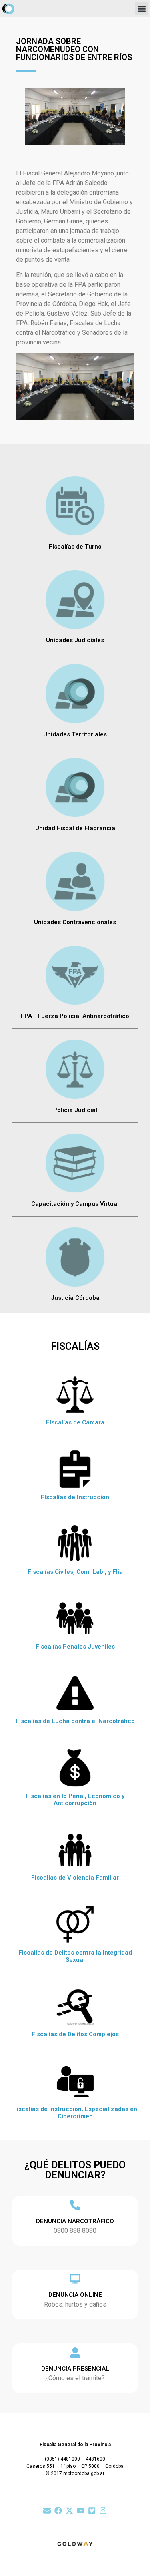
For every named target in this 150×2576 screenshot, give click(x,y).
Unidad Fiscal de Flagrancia (75, 828)
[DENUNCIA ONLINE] (75, 2279)
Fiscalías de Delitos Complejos (75, 2034)
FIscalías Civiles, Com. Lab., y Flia (75, 1572)
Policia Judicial (75, 1110)
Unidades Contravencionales (75, 922)
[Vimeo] (92, 2511)
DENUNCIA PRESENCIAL (75, 2369)
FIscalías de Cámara (75, 1422)
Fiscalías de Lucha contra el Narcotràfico (75, 1721)
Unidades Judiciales (75, 640)
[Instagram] (103, 2511)
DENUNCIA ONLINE (75, 2295)
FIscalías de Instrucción (75, 1497)
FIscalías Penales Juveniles (75, 1647)
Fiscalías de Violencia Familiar (75, 1878)
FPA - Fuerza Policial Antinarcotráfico (75, 1016)
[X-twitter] (69, 2511)
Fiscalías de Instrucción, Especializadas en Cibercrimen (75, 2113)
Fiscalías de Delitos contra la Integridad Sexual (75, 1956)
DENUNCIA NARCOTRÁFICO (75, 2221)
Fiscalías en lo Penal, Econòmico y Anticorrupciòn (75, 1800)
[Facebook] (58, 2511)
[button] (141, 9)
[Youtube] (81, 2511)
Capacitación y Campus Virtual (75, 1204)
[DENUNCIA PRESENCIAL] (75, 2353)
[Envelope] (47, 2511)
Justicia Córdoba (75, 1298)
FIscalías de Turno (75, 547)
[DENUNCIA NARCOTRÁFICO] (75, 2205)
